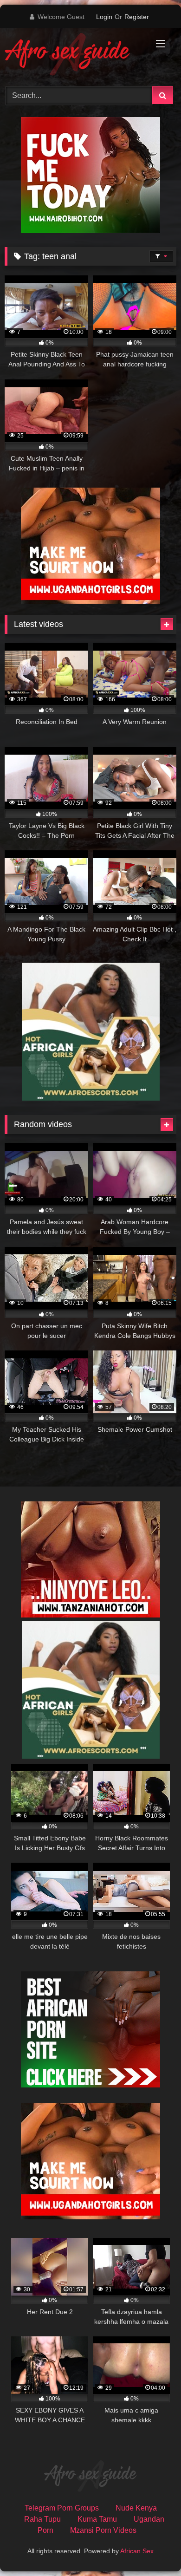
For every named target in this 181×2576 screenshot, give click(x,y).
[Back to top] (152, 2548)
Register (137, 17)
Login (104, 17)
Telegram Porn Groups (62, 2508)
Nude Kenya (136, 2508)
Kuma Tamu (97, 2519)
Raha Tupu (42, 2519)
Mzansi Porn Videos (103, 2530)
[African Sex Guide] (74, 56)
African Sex (137, 2551)
